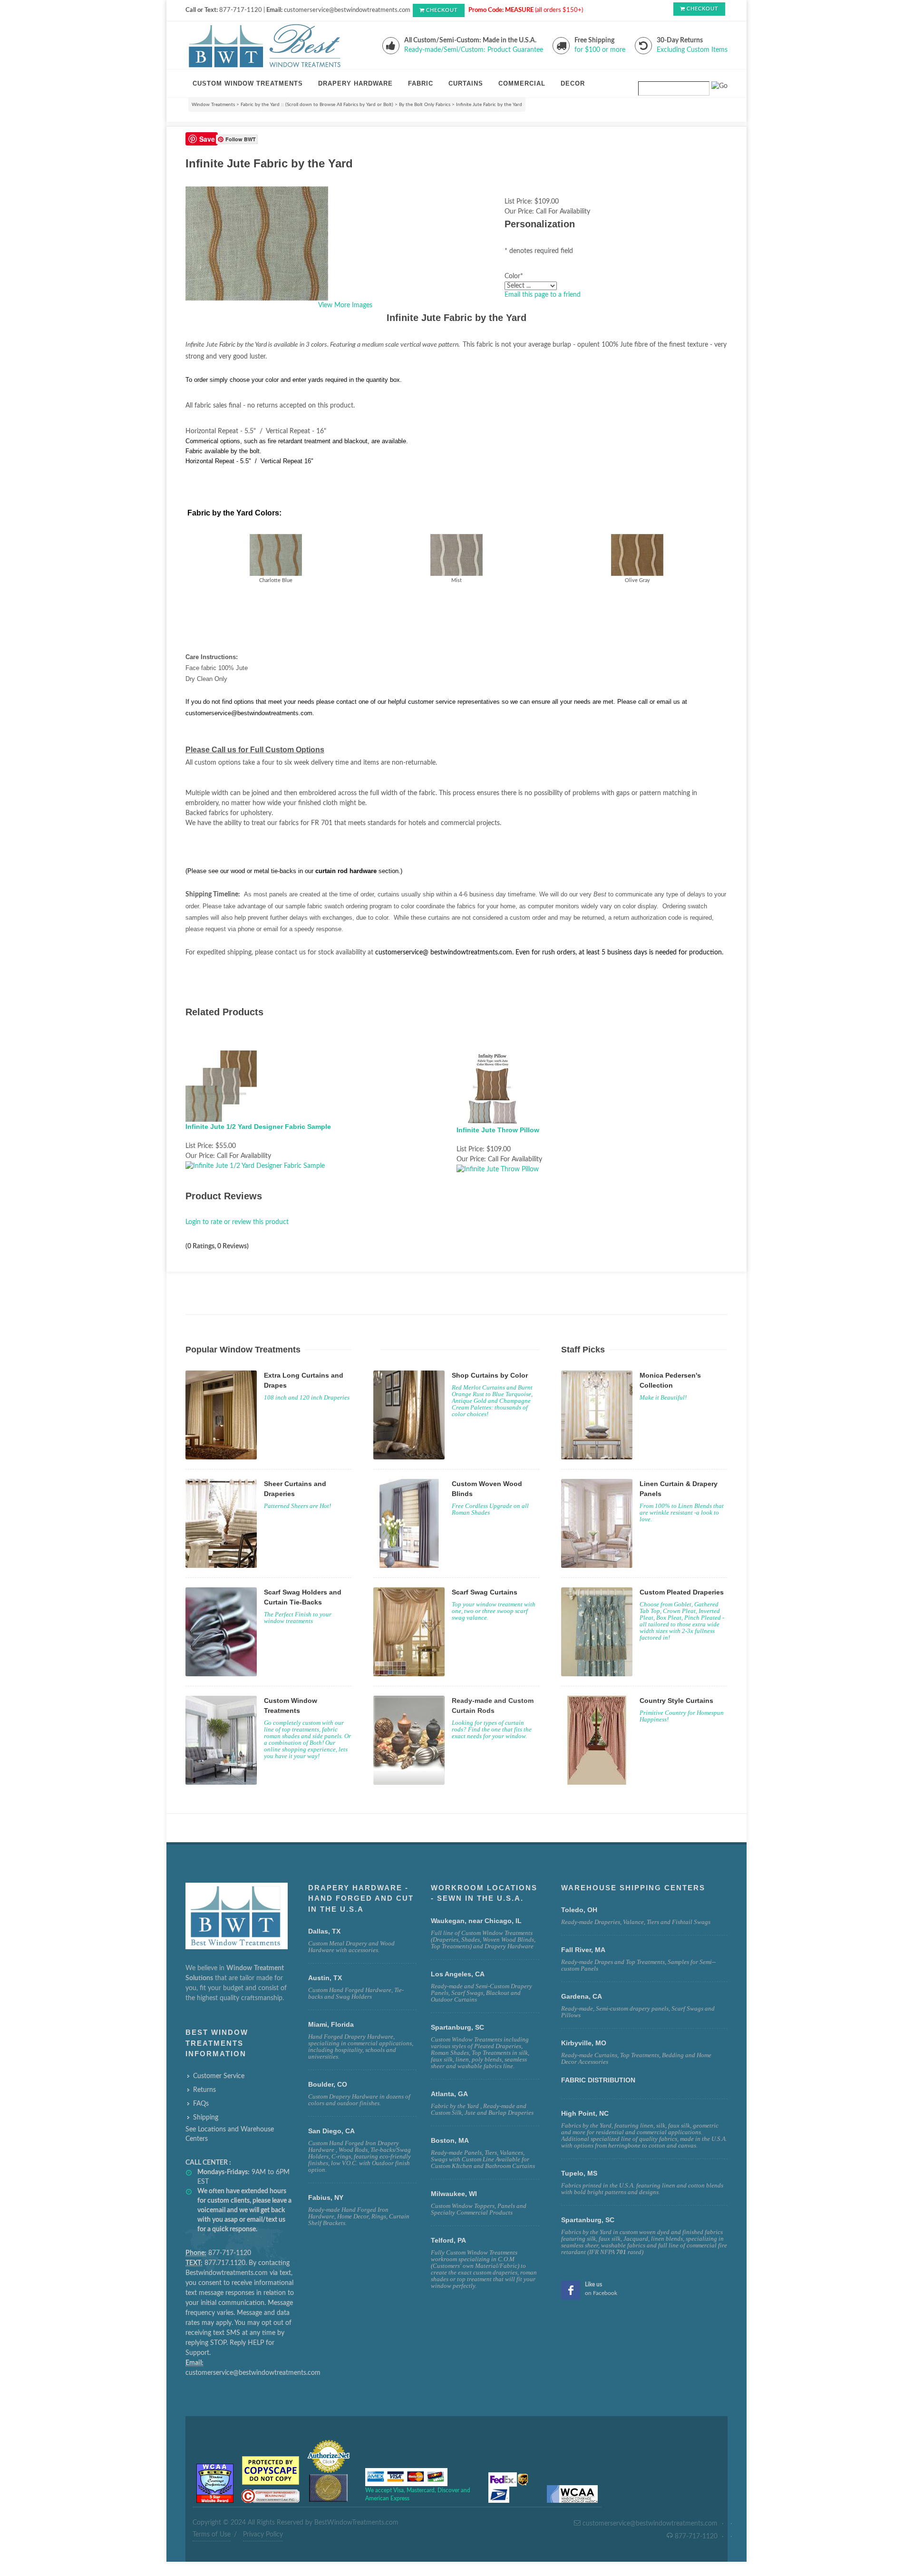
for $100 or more (600, 50)
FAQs (201, 2104)
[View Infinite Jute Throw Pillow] (498, 1169)
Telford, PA (448, 2240)
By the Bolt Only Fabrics (425, 105)
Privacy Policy (263, 2535)
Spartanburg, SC (588, 2220)
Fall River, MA (583, 1950)
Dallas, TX (324, 1931)
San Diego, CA (331, 2131)
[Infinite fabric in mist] (456, 554)
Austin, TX (325, 1978)
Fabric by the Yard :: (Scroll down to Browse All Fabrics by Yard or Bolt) (317, 105)
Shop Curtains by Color (490, 1375)
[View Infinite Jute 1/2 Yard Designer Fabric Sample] (255, 1166)
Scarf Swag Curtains (485, 1592)
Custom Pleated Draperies (682, 1592)
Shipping (206, 2118)
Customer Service (219, 2076)
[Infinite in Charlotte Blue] (276, 555)
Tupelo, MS (579, 2173)
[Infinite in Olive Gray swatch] (637, 554)
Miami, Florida (331, 2024)
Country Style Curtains (676, 1701)
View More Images (345, 305)
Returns (204, 2090)
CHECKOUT (442, 10)
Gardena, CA (582, 1996)
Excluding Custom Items (692, 50)
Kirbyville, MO (584, 2043)
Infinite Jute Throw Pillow (498, 1130)
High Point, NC (585, 2113)
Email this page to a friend (543, 295)
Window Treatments (213, 105)
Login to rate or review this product (237, 1222)
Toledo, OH (579, 1910)
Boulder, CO (328, 2084)
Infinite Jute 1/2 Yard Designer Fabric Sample (258, 1127)
